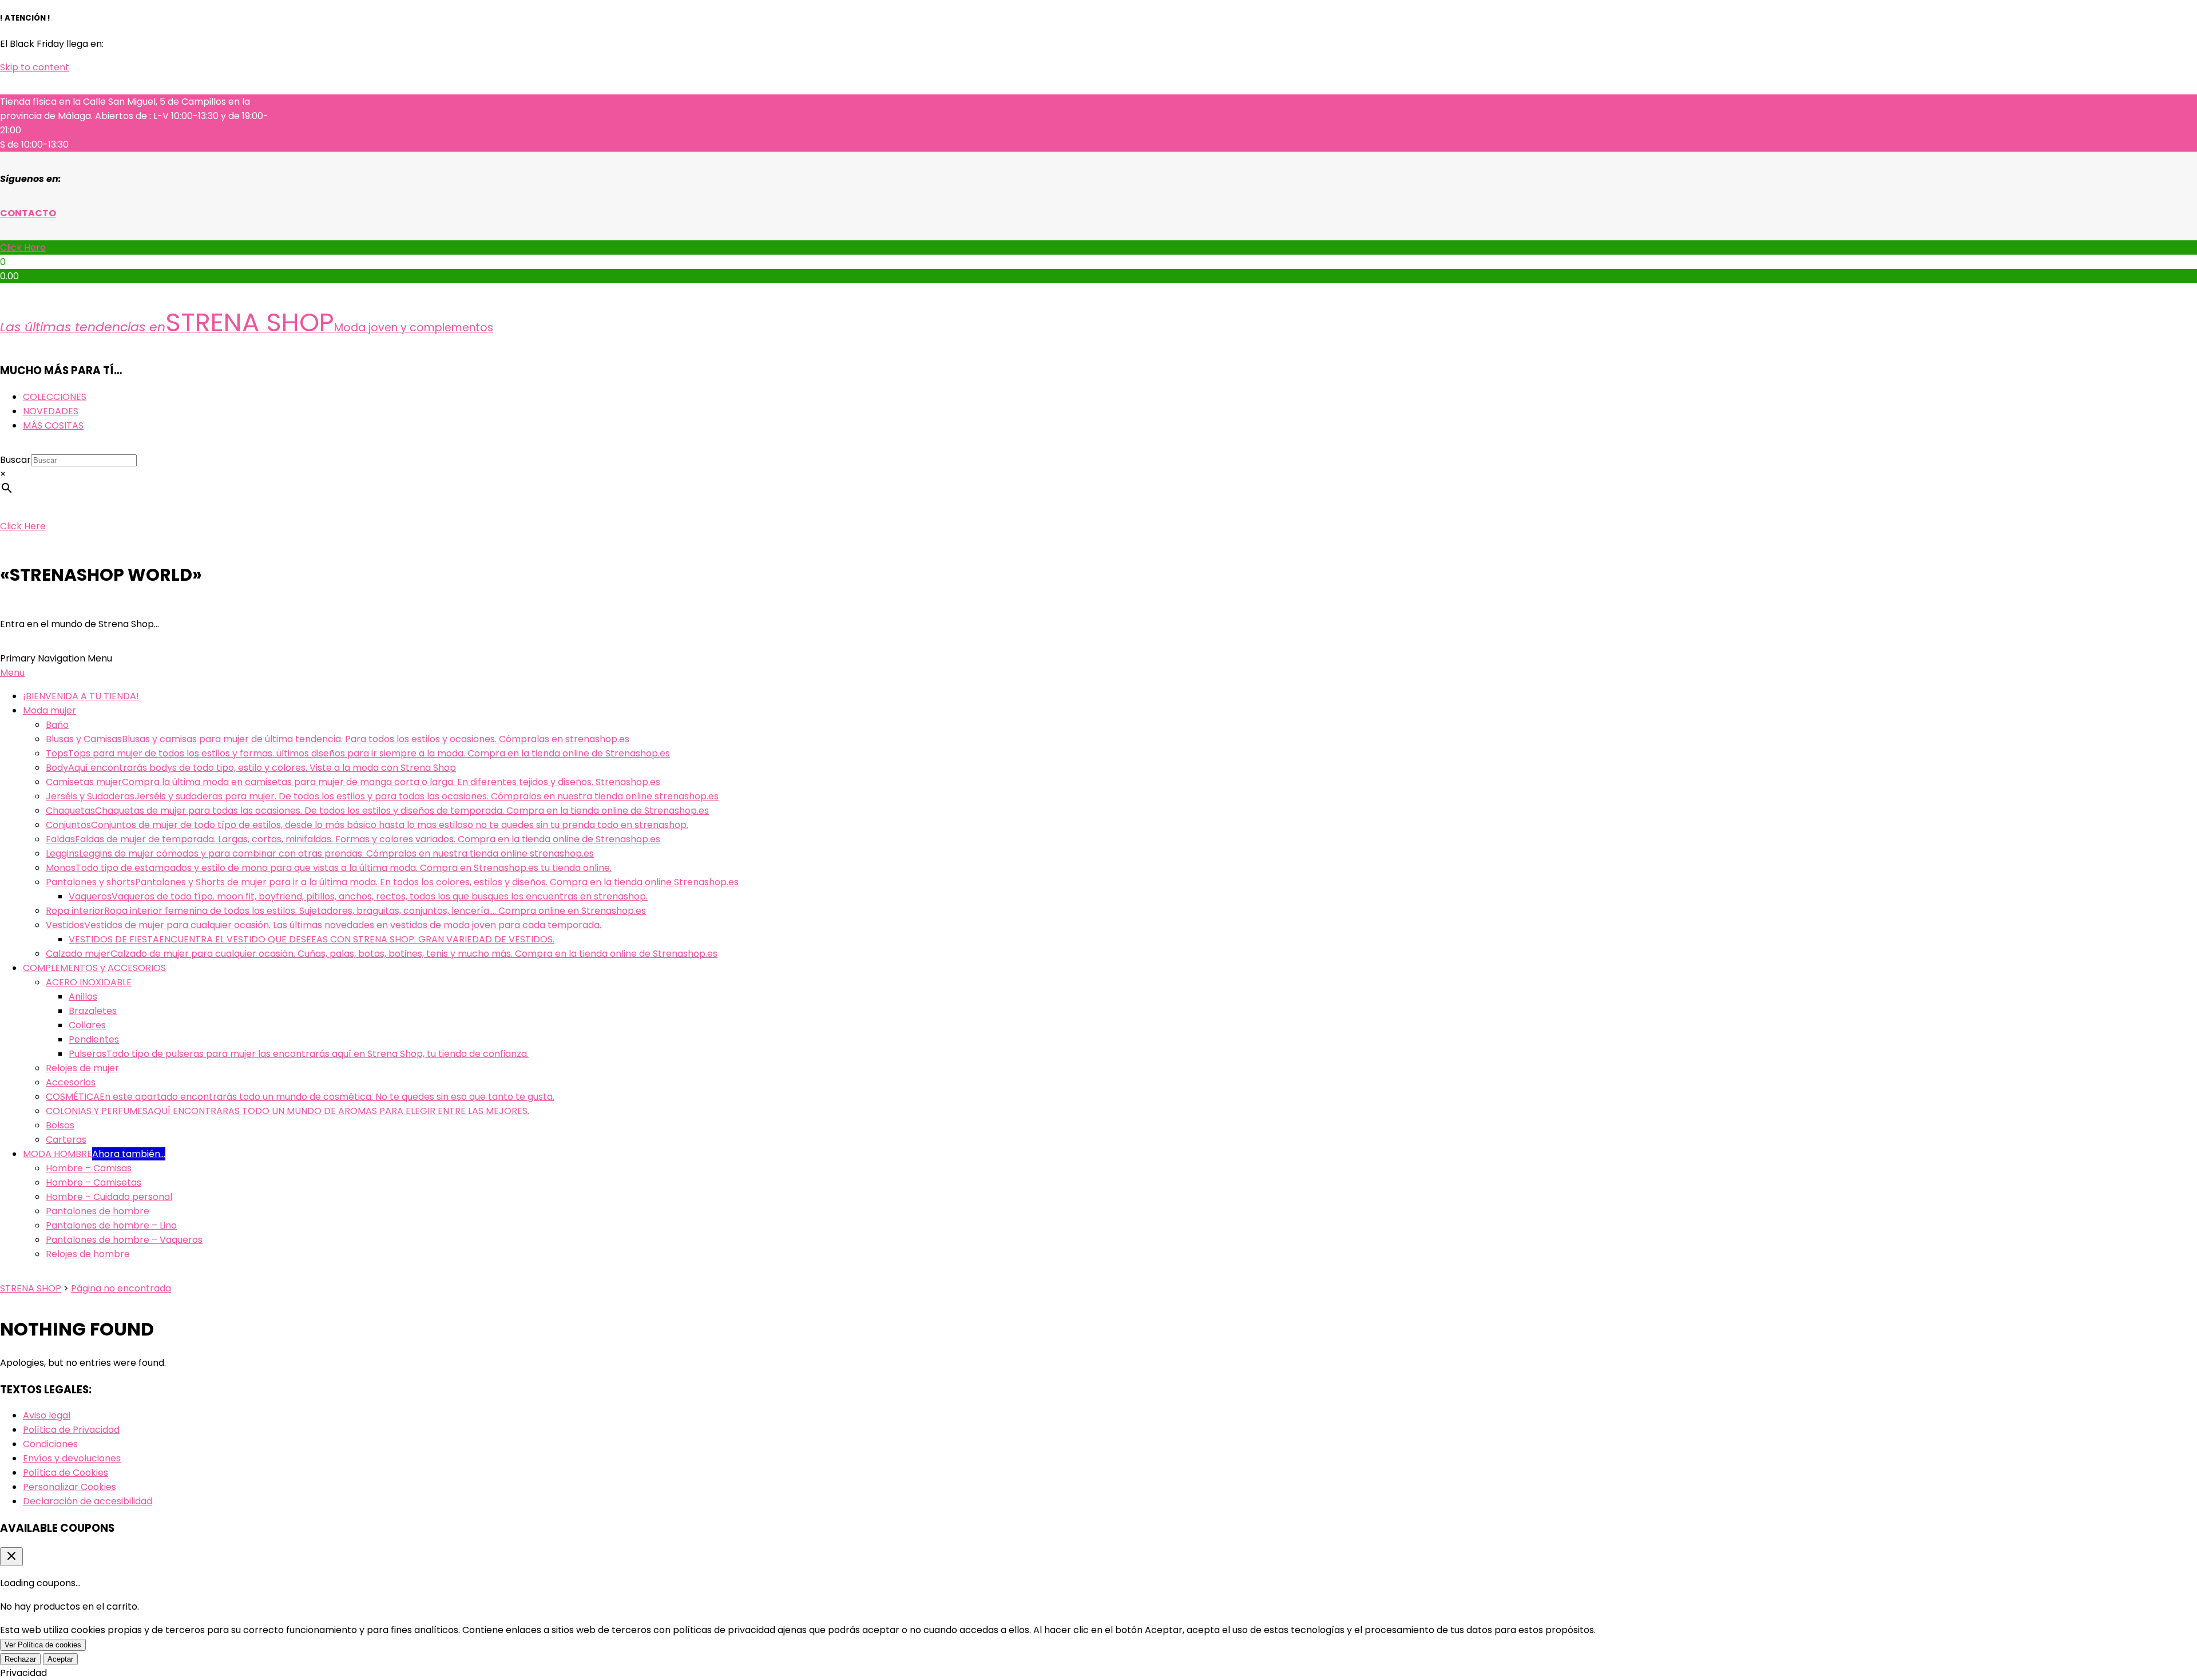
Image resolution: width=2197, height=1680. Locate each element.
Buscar (15, 460)
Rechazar (20, 1659)
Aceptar (60, 1659)
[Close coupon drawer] (11, 1557)
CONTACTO (28, 213)
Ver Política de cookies (43, 1645)
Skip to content (35, 67)
